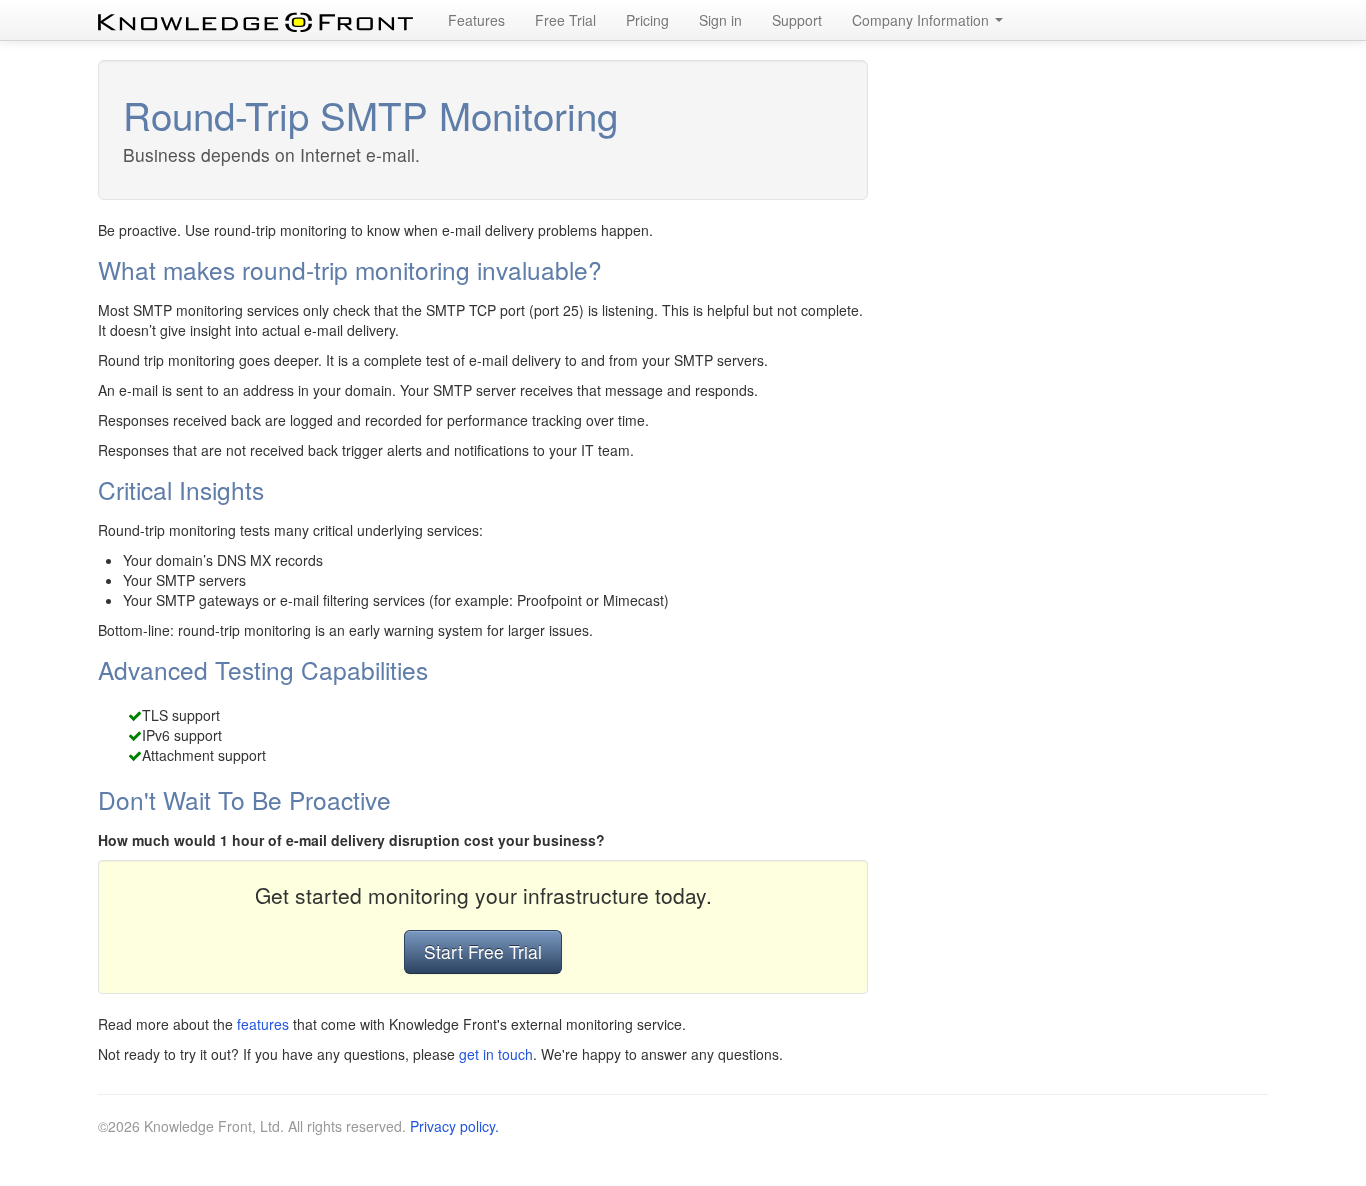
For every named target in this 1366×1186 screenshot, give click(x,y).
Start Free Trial (483, 951)
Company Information (922, 20)
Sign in (720, 20)
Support (797, 20)
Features (476, 20)
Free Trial (565, 20)
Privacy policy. (454, 1126)
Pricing (647, 20)
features (263, 1024)
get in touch (496, 1054)
